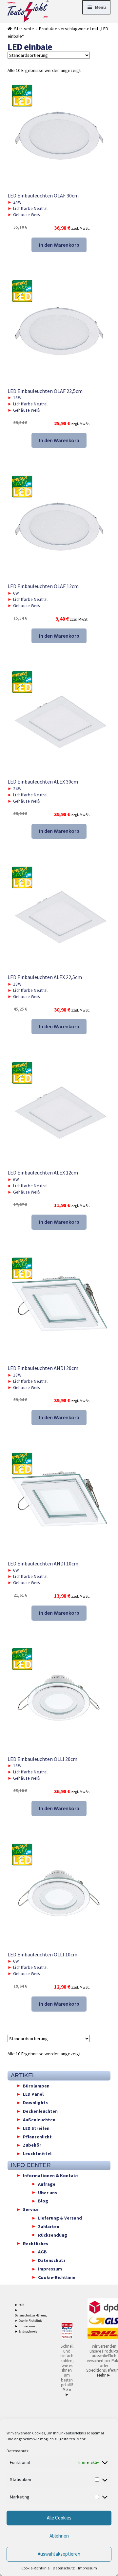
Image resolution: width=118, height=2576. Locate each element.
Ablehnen (59, 2536)
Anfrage (47, 2184)
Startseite (24, 29)
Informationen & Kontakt (51, 2175)
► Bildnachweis (26, 2331)
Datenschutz (18, 2451)
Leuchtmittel (37, 2154)
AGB (42, 2252)
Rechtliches (36, 2243)
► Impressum (25, 2326)
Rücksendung (53, 2235)
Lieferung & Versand (60, 2218)
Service (31, 2209)
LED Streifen (36, 2128)
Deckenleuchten (40, 2111)
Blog (43, 2201)
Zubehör (32, 2145)
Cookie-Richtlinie (35, 2568)
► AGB (20, 2305)
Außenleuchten (39, 2119)
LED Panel (33, 2094)
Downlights (35, 2103)
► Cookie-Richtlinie (29, 2321)
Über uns (48, 2192)
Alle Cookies (59, 2518)
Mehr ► (67, 2392)
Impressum (88, 2568)
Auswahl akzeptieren (59, 2554)
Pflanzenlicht (37, 2136)
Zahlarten (49, 2226)
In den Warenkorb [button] (59, 245)
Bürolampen (36, 2086)
